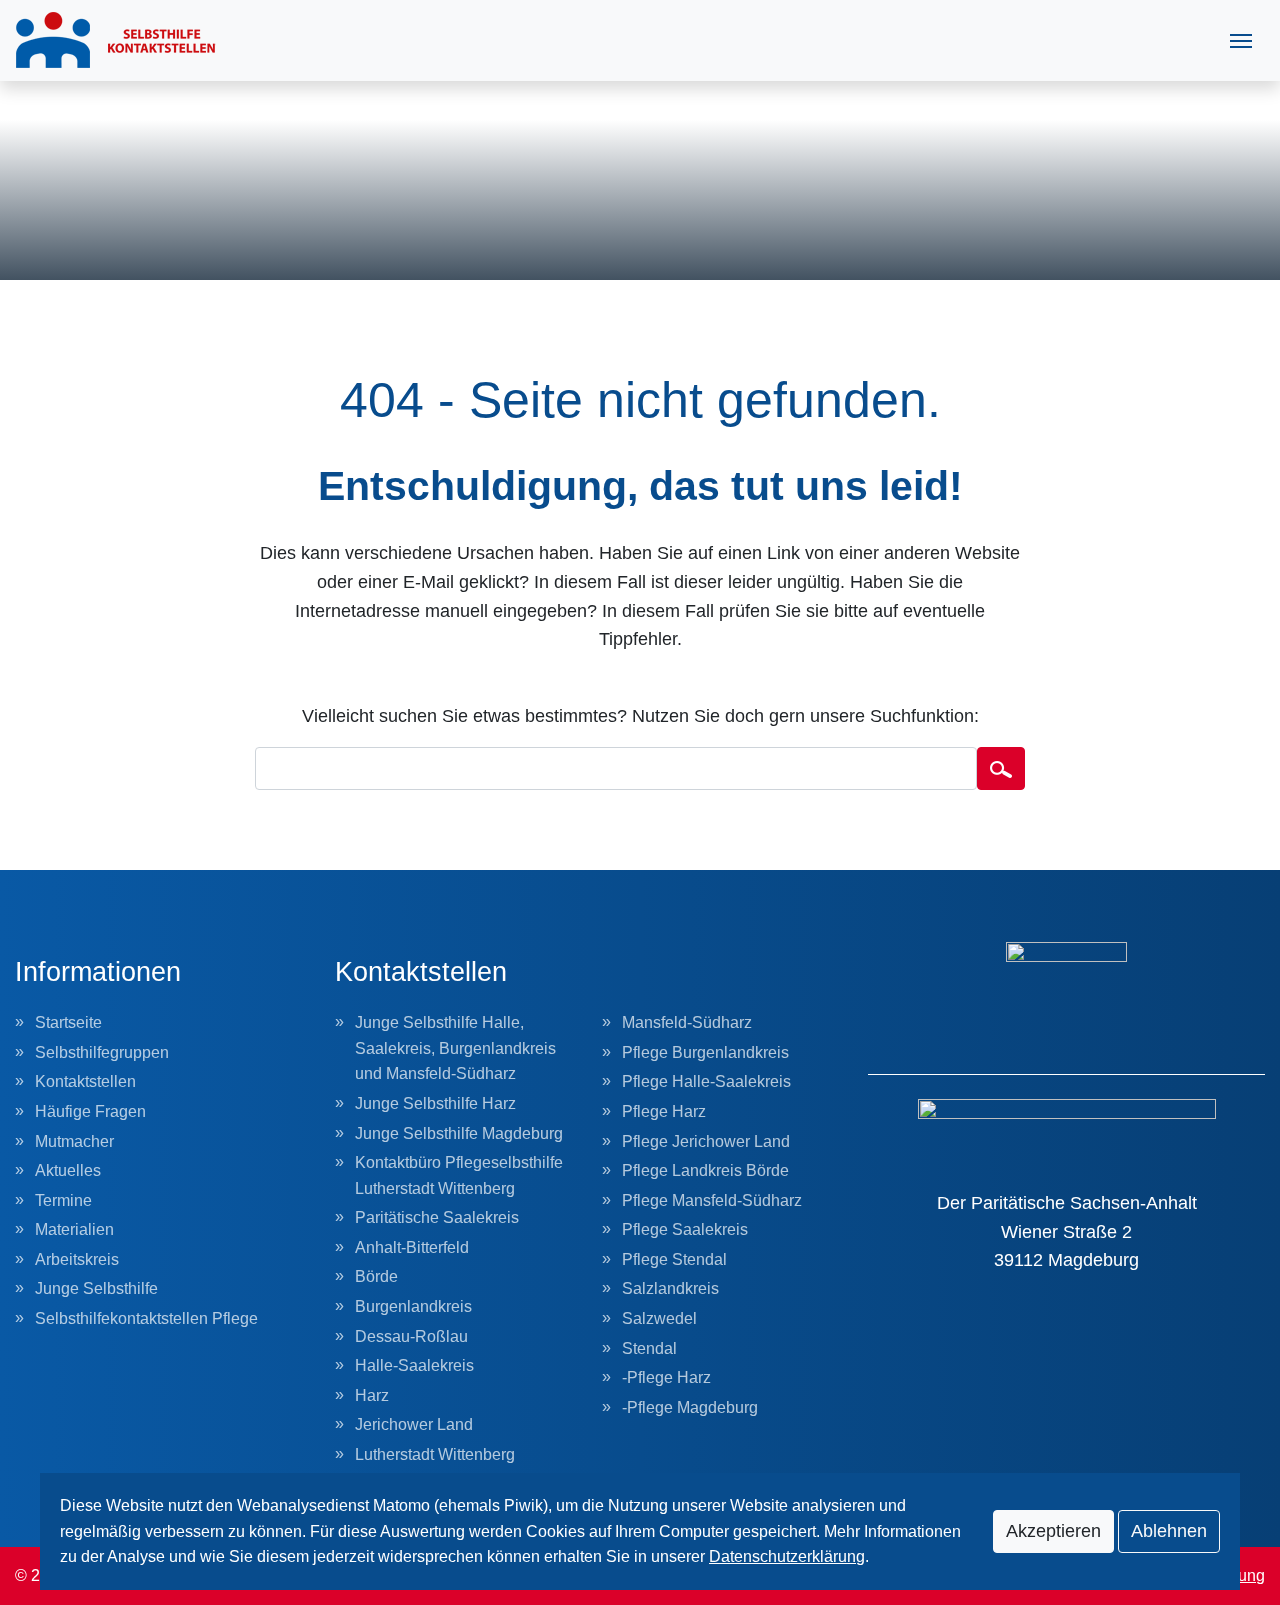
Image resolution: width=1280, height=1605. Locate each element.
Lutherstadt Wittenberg (435, 1454)
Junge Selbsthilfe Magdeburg (459, 1133)
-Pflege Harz (666, 1377)
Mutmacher (74, 1141)
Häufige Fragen (90, 1111)
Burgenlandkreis (413, 1306)
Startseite (68, 1022)
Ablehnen (1169, 1531)
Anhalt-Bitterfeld (412, 1247)
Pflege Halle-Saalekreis (706, 1081)
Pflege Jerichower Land (706, 1141)
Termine (63, 1200)
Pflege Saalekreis (685, 1229)
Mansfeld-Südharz (687, 1022)
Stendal (649, 1348)
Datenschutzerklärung (787, 1556)
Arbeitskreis (77, 1259)
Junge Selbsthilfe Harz (435, 1103)
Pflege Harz (664, 1111)
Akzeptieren (1053, 1531)
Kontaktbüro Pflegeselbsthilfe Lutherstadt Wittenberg (459, 1175)
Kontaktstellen (85, 1081)
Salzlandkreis (670, 1288)
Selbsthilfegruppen (102, 1052)
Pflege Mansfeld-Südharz (712, 1200)
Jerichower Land (414, 1424)
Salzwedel (659, 1318)
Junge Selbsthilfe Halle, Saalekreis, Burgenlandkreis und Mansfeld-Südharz (455, 1048)
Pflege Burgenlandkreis (705, 1052)
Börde (376, 1276)
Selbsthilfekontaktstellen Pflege (146, 1318)
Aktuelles (68, 1170)
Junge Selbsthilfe (96, 1288)
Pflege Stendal (674, 1259)
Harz (372, 1395)
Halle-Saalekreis (414, 1365)
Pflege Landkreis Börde (705, 1170)
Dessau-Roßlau (411, 1336)
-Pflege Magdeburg (690, 1407)
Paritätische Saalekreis (437, 1217)
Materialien (74, 1229)
